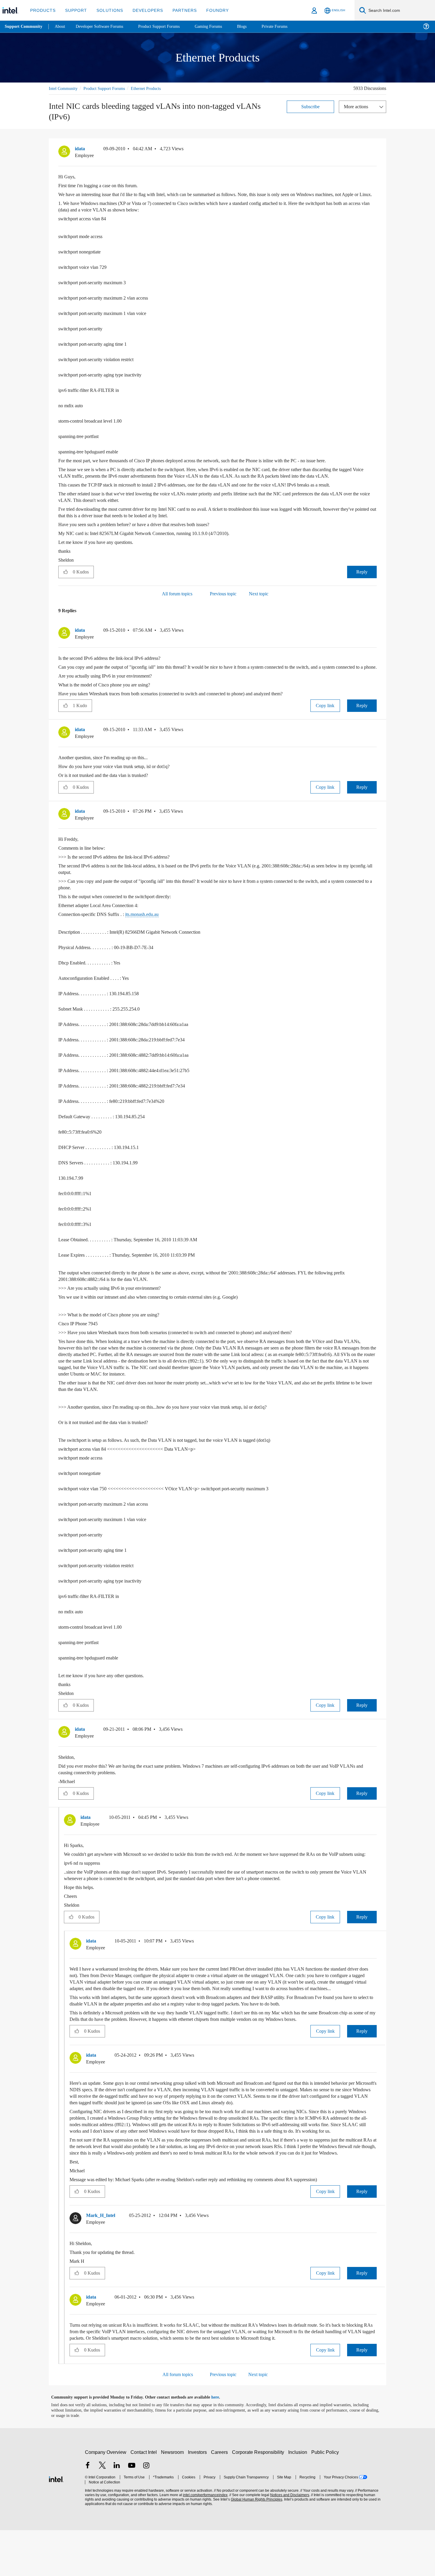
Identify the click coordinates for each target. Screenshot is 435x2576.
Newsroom (174, 2498)
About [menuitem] (62, 26)
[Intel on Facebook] (88, 2512)
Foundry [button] (210, 10)
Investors (199, 2498)
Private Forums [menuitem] (287, 26)
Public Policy (326, 2498)
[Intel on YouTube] (132, 2512)
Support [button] (74, 10)
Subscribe (311, 106)
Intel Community (64, 88)
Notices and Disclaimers (288, 2541)
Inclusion (299, 2498)
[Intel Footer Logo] (56, 2524)
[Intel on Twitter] (102, 2512)
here (220, 2443)
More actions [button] (357, 106)
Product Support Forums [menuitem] (167, 26)
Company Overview (106, 2498)
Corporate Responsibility (259, 2498)
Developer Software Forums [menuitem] (104, 26)
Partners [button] (179, 10)
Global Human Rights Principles (255, 2545)
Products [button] (42, 10)
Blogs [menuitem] (254, 26)
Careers (221, 2498)
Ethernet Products (155, 88)
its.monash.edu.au (149, 934)
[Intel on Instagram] (146, 2512)
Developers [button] (143, 10)
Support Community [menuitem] (24, 27)
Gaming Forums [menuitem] (219, 26)
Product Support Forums (109, 88)
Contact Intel (144, 2498)
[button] (374, 150)
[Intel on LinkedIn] (117, 2512)
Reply (362, 585)
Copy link (325, 725)
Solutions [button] (107, 10)
